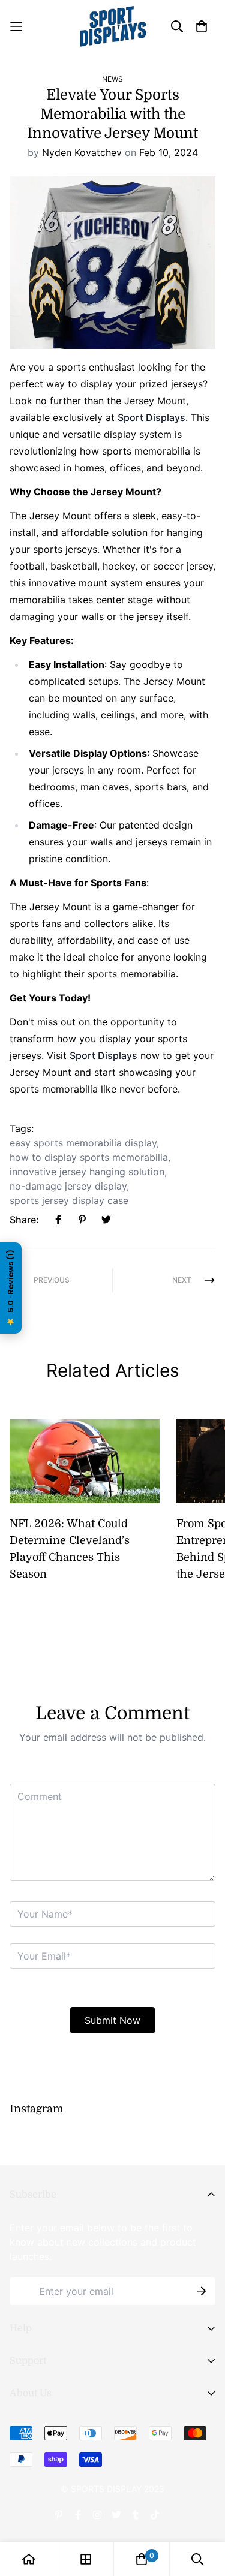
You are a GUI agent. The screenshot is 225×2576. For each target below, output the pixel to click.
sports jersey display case (69, 1200)
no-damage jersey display (68, 1186)
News (112, 79)
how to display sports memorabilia (89, 1157)
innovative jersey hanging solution (87, 1172)
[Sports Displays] (113, 26)
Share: (24, 1220)
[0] (142, 2559)
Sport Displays (151, 417)
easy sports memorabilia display (83, 1143)
